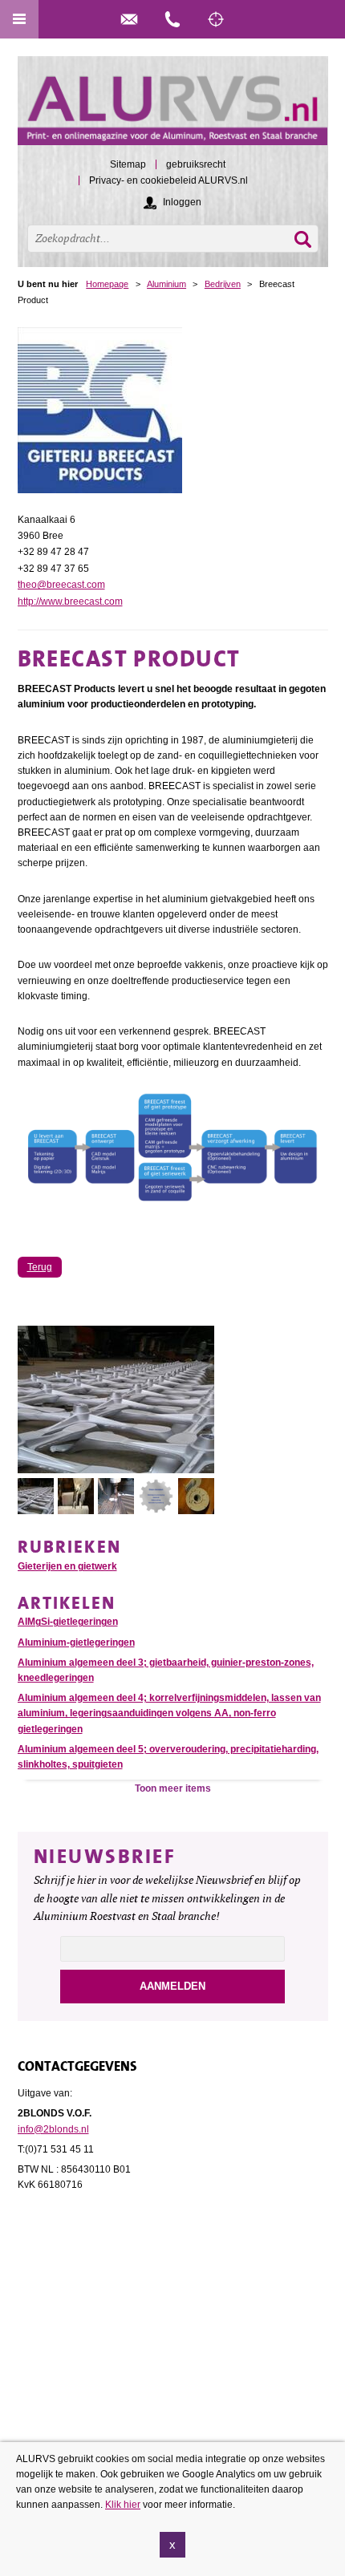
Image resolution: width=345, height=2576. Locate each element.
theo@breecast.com (61, 585)
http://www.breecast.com (70, 601)
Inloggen (182, 202)
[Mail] (129, 19)
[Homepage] (173, 108)
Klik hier (123, 2505)
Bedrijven (223, 284)
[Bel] (172, 19)
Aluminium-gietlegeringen (76, 1642)
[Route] (216, 19)
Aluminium (166, 284)
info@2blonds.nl (53, 2129)
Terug (40, 1267)
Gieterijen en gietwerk (67, 1566)
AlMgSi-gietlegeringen (68, 1622)
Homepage (107, 284)
